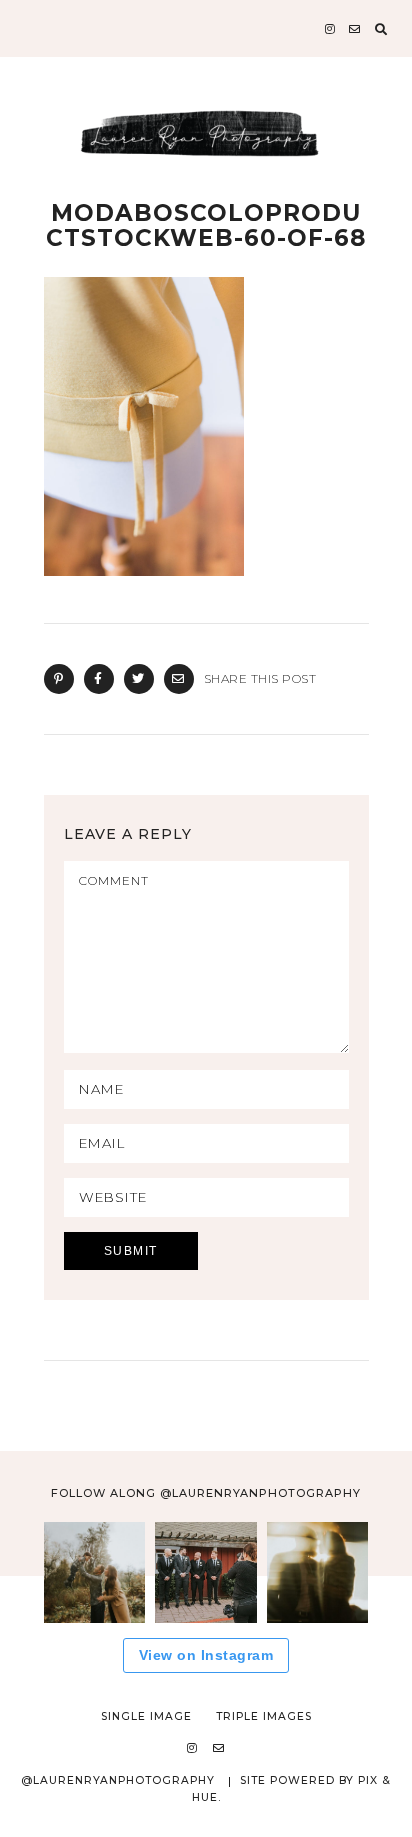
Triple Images (264, 1716)
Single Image (146, 1716)
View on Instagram (206, 1655)
